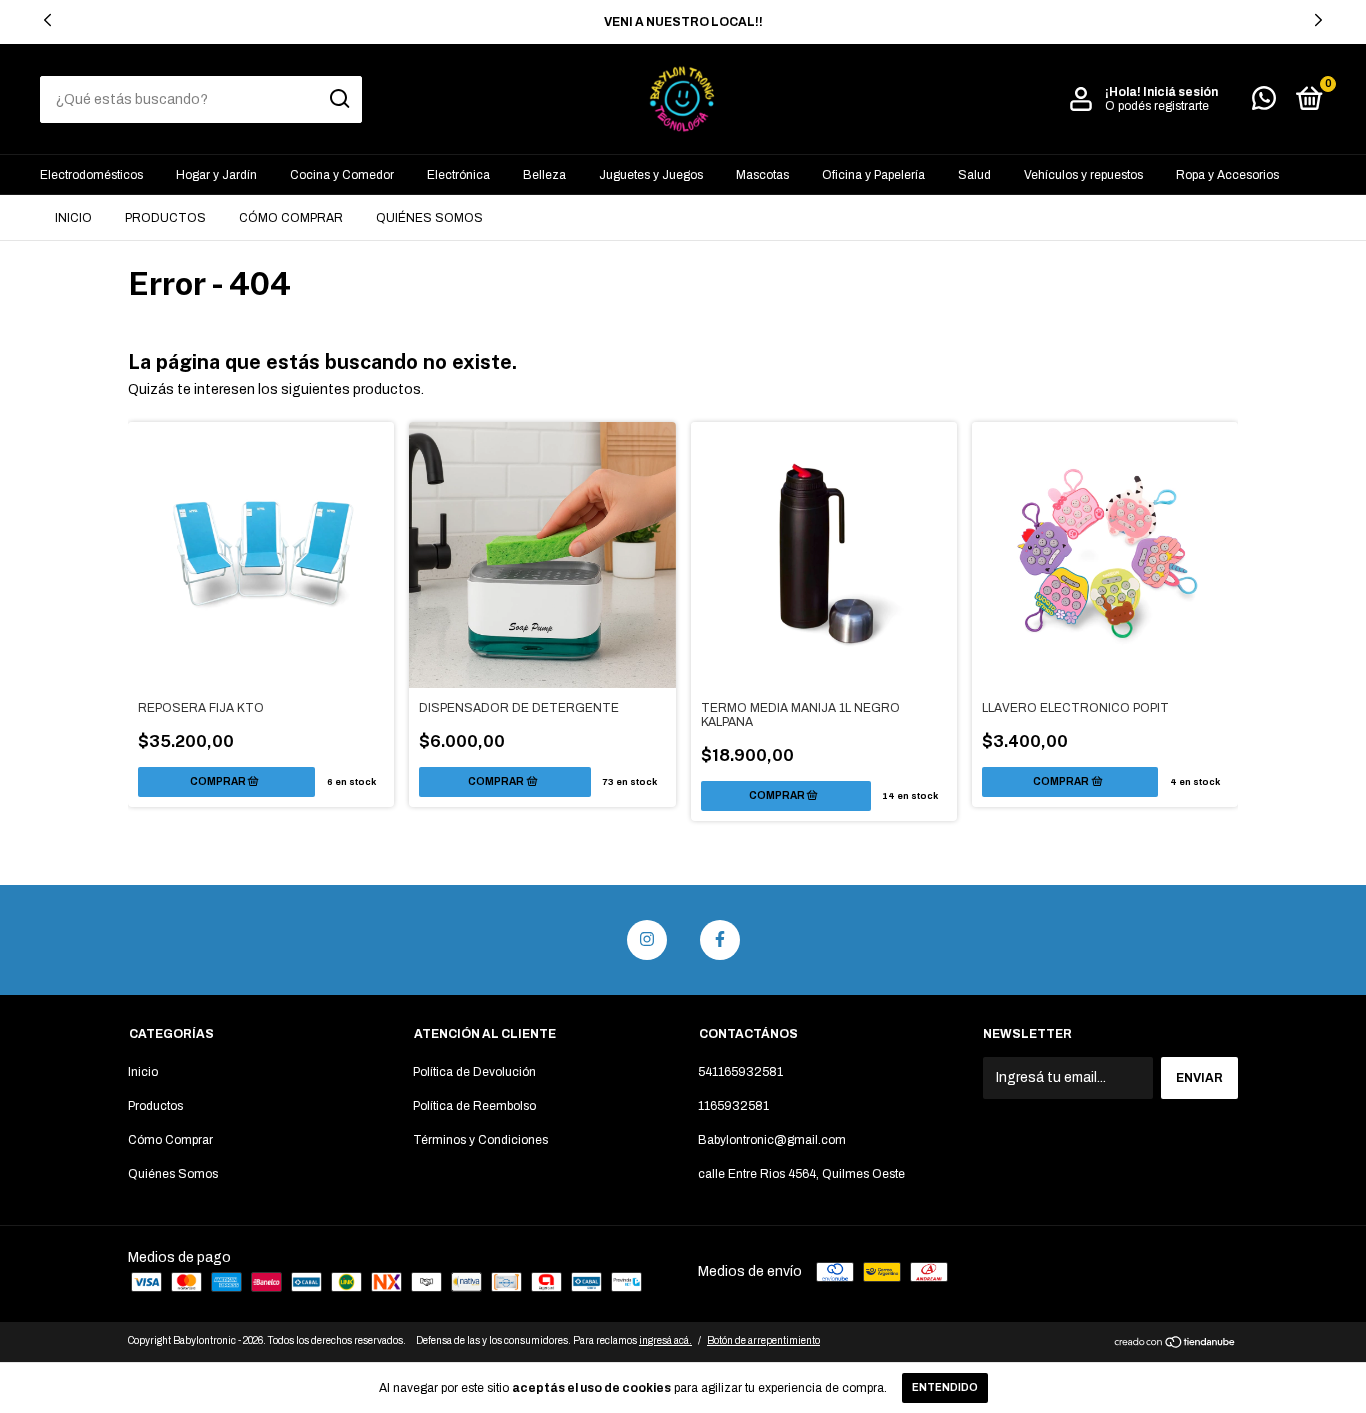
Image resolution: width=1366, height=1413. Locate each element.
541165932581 (740, 1072)
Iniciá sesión (1180, 92)
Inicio (73, 218)
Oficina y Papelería (873, 175)
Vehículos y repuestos (1083, 175)
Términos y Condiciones (480, 1140)
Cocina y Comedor (342, 175)
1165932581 (733, 1106)
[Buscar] (338, 99)
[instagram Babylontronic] (647, 940)
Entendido (945, 1387)
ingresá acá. (665, 1340)
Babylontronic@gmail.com (772, 1140)
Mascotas (762, 175)
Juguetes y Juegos (651, 175)
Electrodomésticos (91, 175)
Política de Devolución (474, 1072)
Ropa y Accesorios (1227, 175)
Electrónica (458, 175)
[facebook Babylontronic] (720, 940)
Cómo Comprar (291, 218)
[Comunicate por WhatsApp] (1264, 103)
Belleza (544, 175)
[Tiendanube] (1175, 1344)
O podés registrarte (1157, 106)
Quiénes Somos (429, 218)
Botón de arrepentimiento (763, 1340)
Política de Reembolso (474, 1106)
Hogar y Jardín (216, 175)
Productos (165, 218)
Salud (974, 175)
